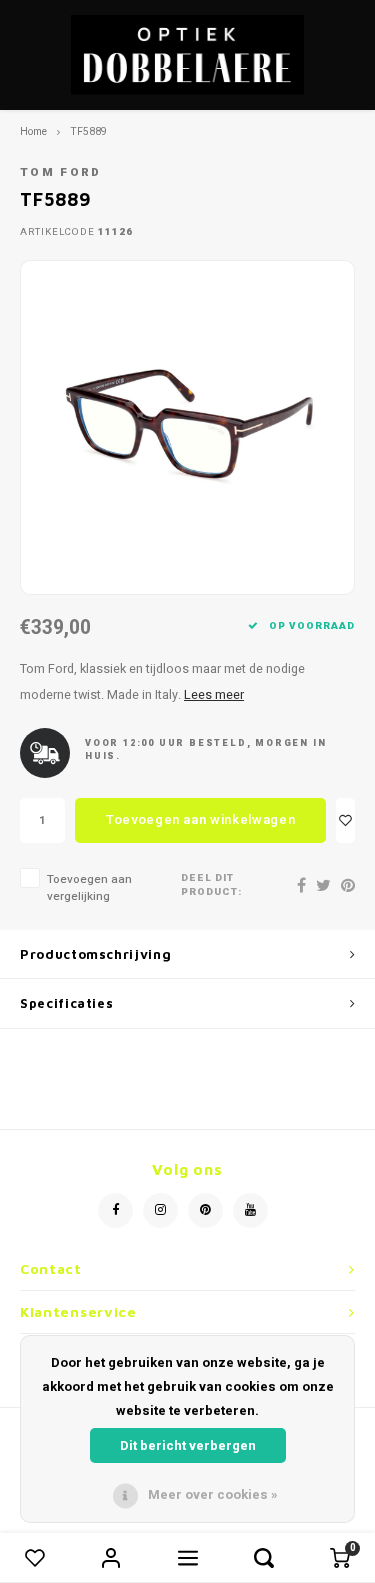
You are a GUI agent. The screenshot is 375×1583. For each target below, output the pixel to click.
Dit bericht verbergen (188, 1445)
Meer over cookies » (213, 1494)
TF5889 (88, 131)
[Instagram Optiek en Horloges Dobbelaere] (160, 1210)
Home (33, 131)
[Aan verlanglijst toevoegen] (345, 820)
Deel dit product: (211, 885)
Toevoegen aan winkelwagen (200, 819)
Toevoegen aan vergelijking (89, 888)
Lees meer (214, 695)
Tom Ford (61, 172)
